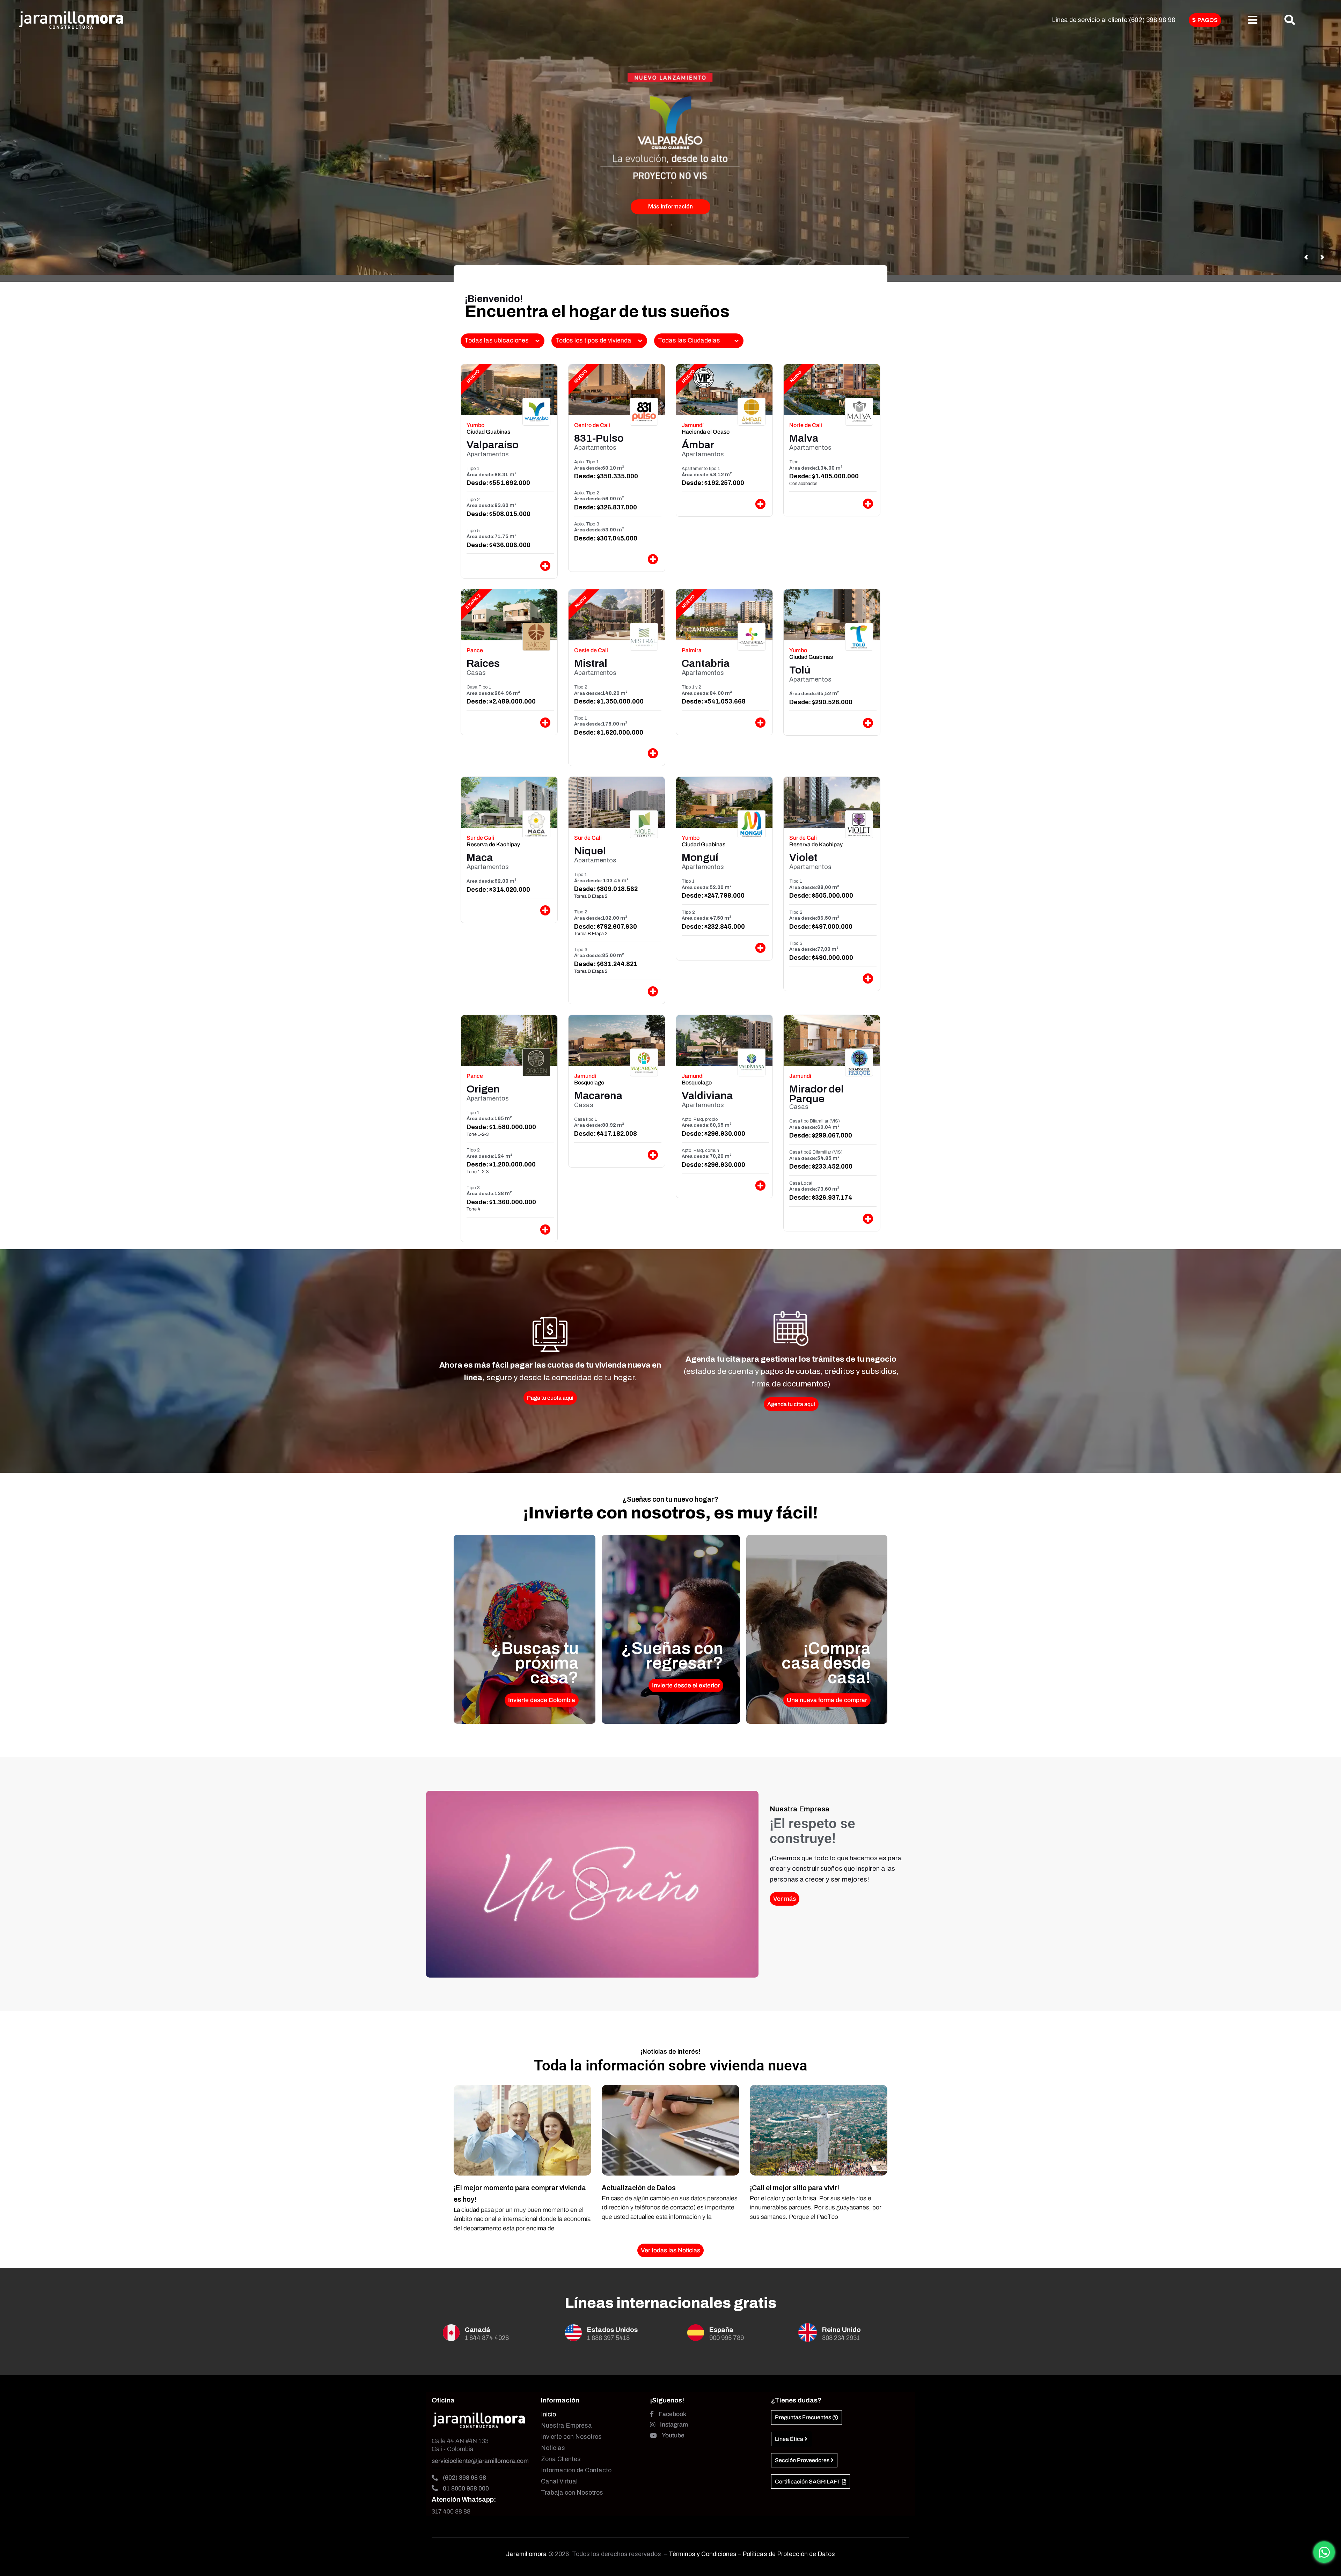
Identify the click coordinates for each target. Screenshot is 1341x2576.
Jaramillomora (526, 2554)
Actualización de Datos (639, 2188)
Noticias (553, 2448)
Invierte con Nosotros (571, 2437)
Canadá (478, 2330)
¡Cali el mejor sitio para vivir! (794, 2188)
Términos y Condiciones (703, 2554)
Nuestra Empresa (566, 2426)
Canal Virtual (559, 2482)
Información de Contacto (576, 2470)
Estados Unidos (612, 2330)
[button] (592, 1884)
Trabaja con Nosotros (572, 2493)
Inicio (548, 2415)
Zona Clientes (561, 2459)
